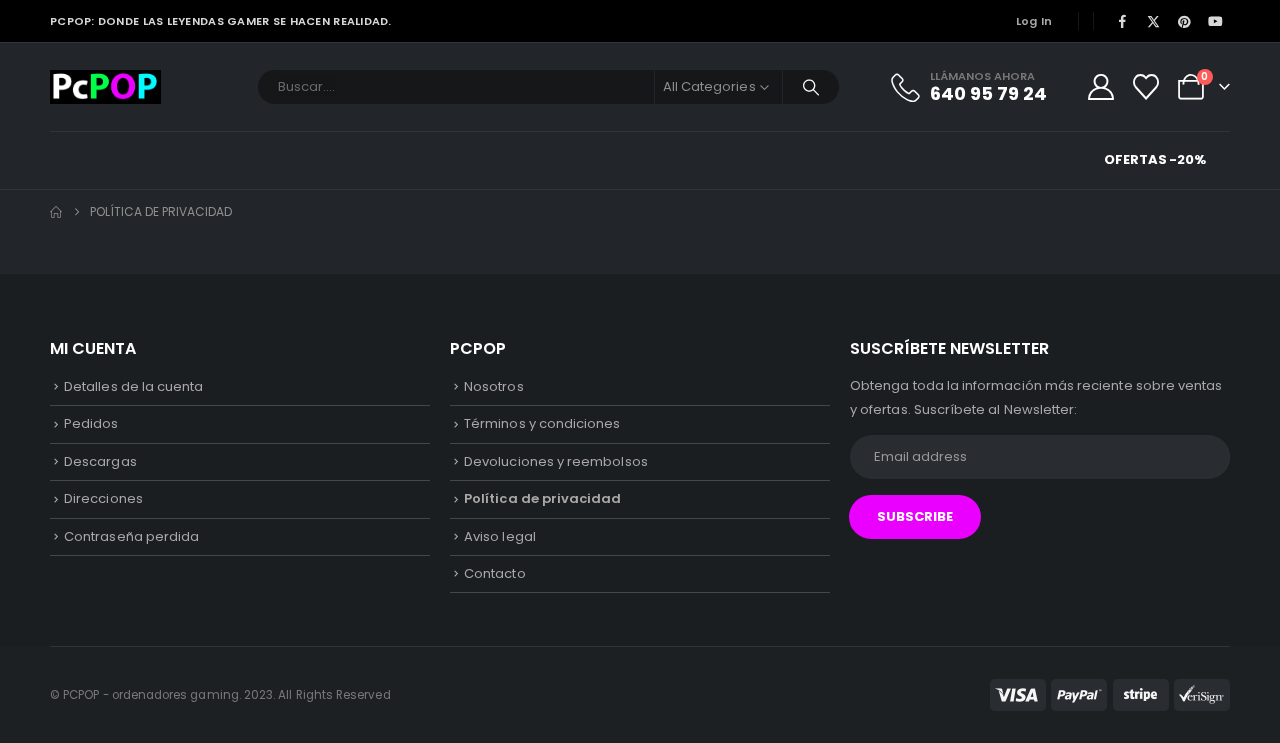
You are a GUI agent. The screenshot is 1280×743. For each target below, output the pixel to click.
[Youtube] (1216, 21)
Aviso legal (500, 536)
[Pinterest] (1185, 21)
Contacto (495, 573)
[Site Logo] (105, 87)
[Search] (811, 87)
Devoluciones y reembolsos (556, 461)
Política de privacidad (542, 498)
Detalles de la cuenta (133, 386)
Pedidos (91, 423)
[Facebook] (1122, 21)
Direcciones (103, 498)
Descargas (100, 461)
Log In (1034, 21)
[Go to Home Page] (56, 212)
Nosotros (494, 386)
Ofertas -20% (1155, 159)
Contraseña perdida (131, 536)
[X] (1153, 21)
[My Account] (1100, 87)
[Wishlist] (1146, 87)
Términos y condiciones (542, 423)
